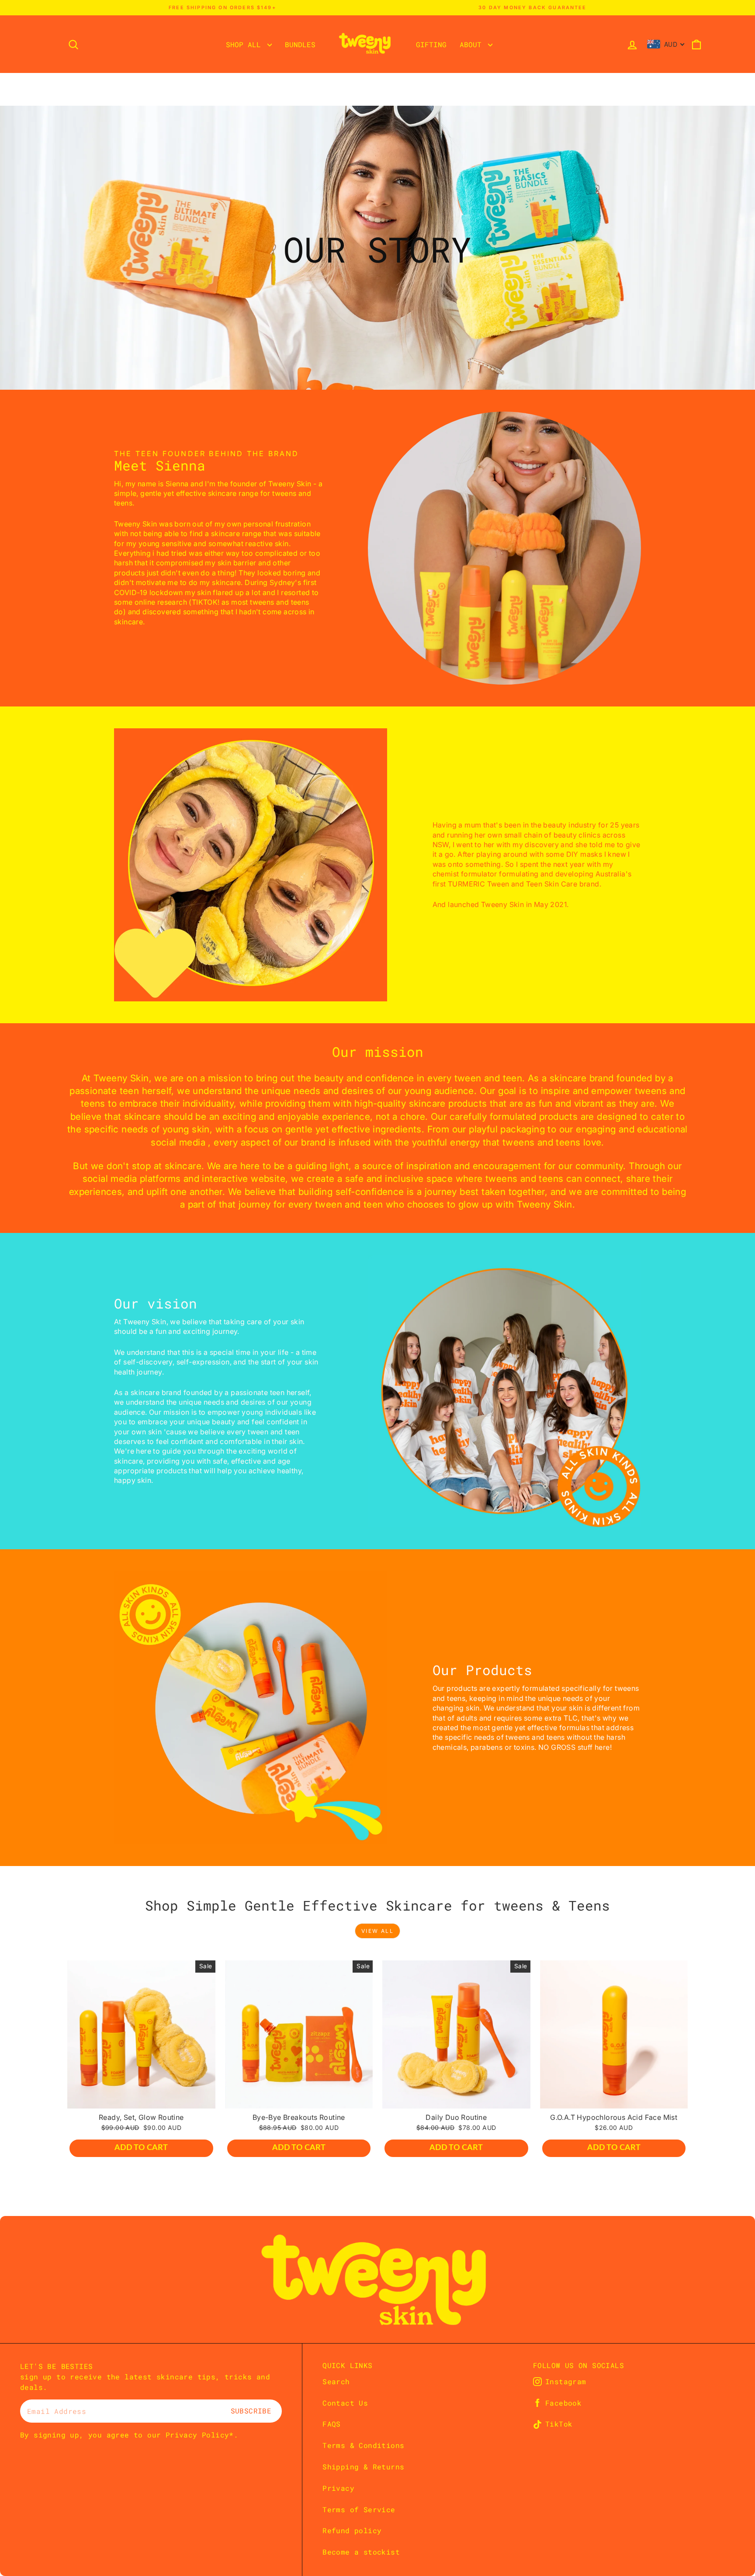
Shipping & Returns (363, 2467)
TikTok (559, 2424)
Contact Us (345, 2403)
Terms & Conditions (363, 2445)
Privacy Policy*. (202, 2435)
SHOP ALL (246, 44)
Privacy (338, 2488)
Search (336, 2381)
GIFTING (431, 44)
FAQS (332, 2424)
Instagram (566, 2382)
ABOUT (473, 44)
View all (377, 1931)
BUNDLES (300, 44)
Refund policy (352, 2530)
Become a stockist (361, 2552)
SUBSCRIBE (251, 2411)
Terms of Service (359, 2509)
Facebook (563, 2403)
